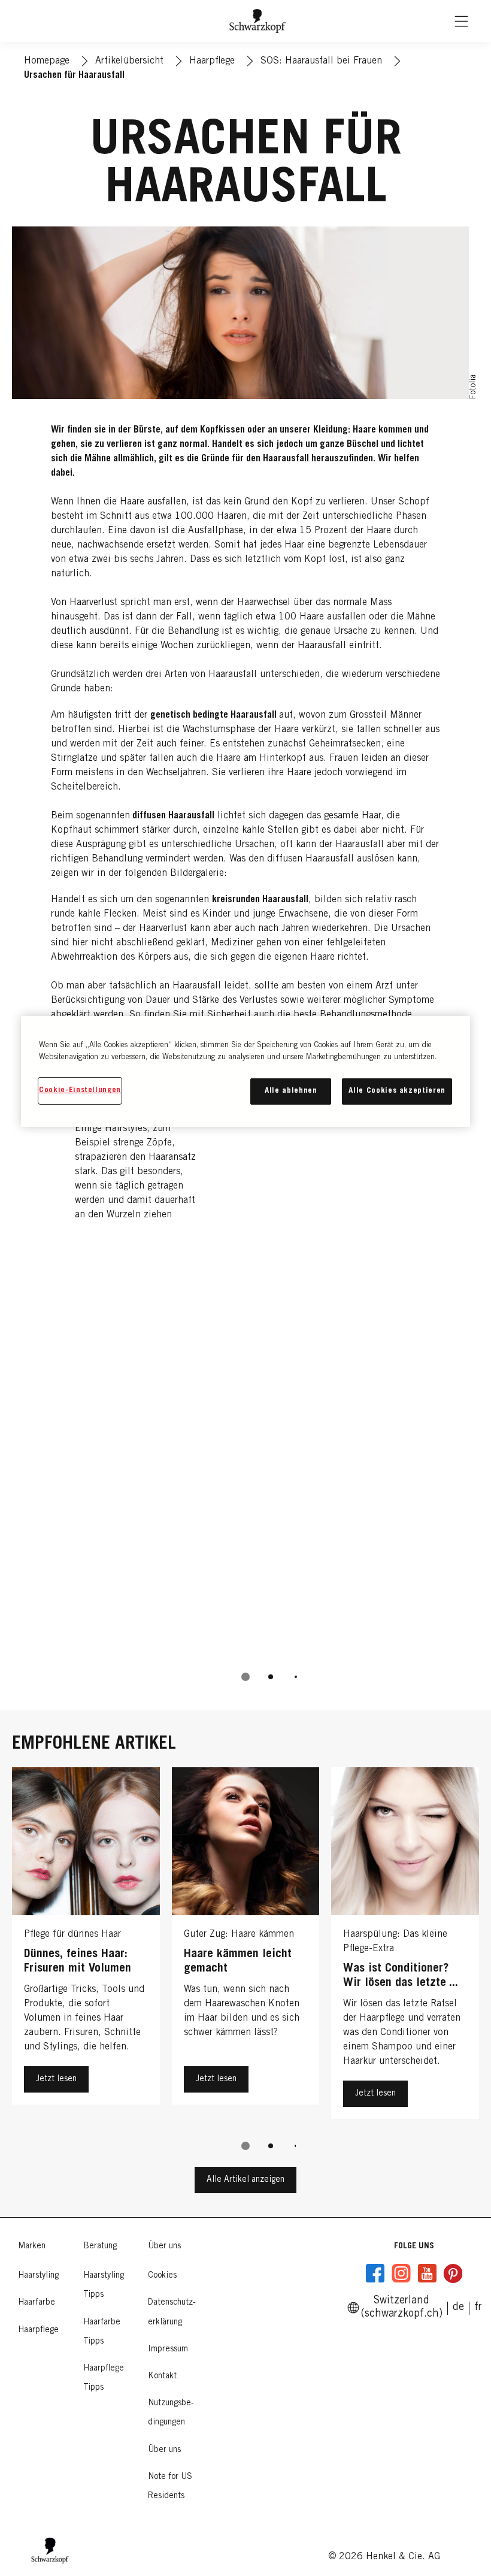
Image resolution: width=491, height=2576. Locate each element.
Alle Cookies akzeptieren (397, 1091)
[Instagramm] (401, 2273)
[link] (478, 2308)
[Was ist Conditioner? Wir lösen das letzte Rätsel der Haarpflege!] (405, 1946)
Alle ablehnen (291, 1091)
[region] (245, 1071)
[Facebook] (375, 2273)
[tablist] (245, 1677)
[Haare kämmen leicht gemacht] (246, 1946)
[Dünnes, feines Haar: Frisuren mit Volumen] (86, 1946)
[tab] (245, 1677)
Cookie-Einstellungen (80, 1091)
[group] (245, 1366)
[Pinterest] (453, 2273)
